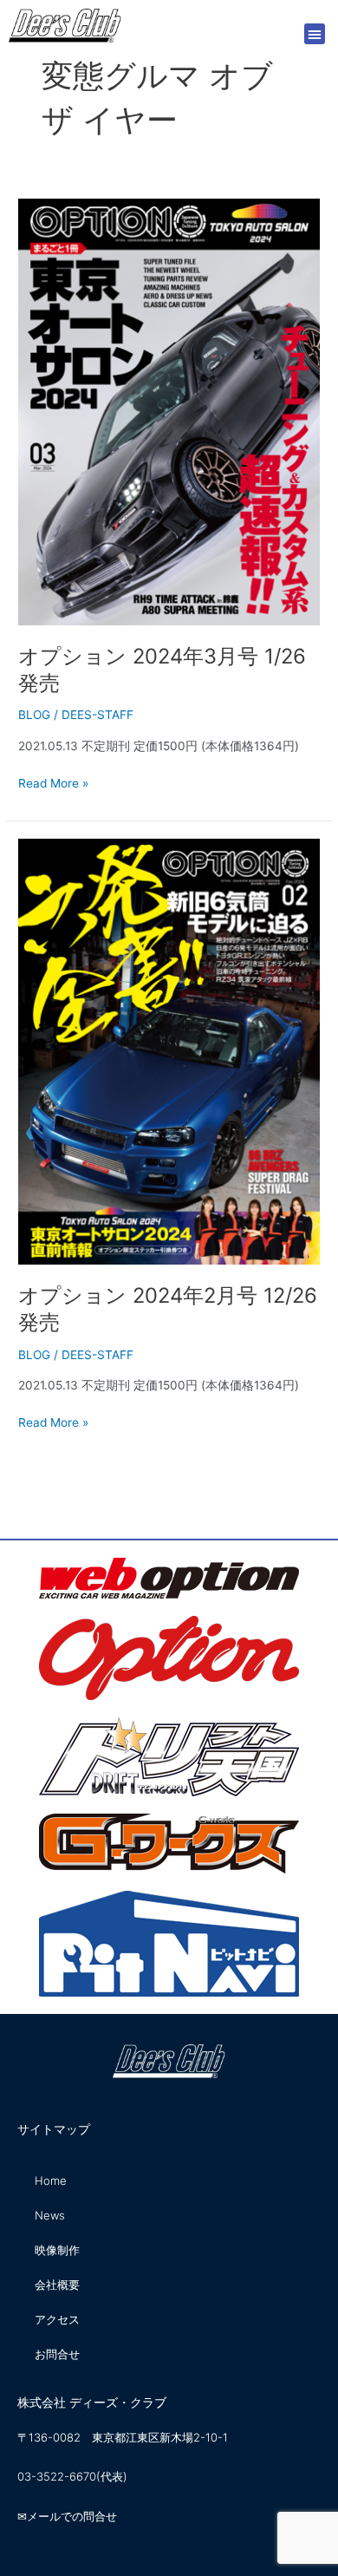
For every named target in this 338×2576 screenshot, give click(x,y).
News (50, 2215)
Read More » (53, 782)
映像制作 (57, 2250)
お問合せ (57, 2354)
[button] (315, 34)
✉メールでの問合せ (67, 2516)
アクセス (57, 2319)
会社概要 (57, 2285)
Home (51, 2180)
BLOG (34, 715)
